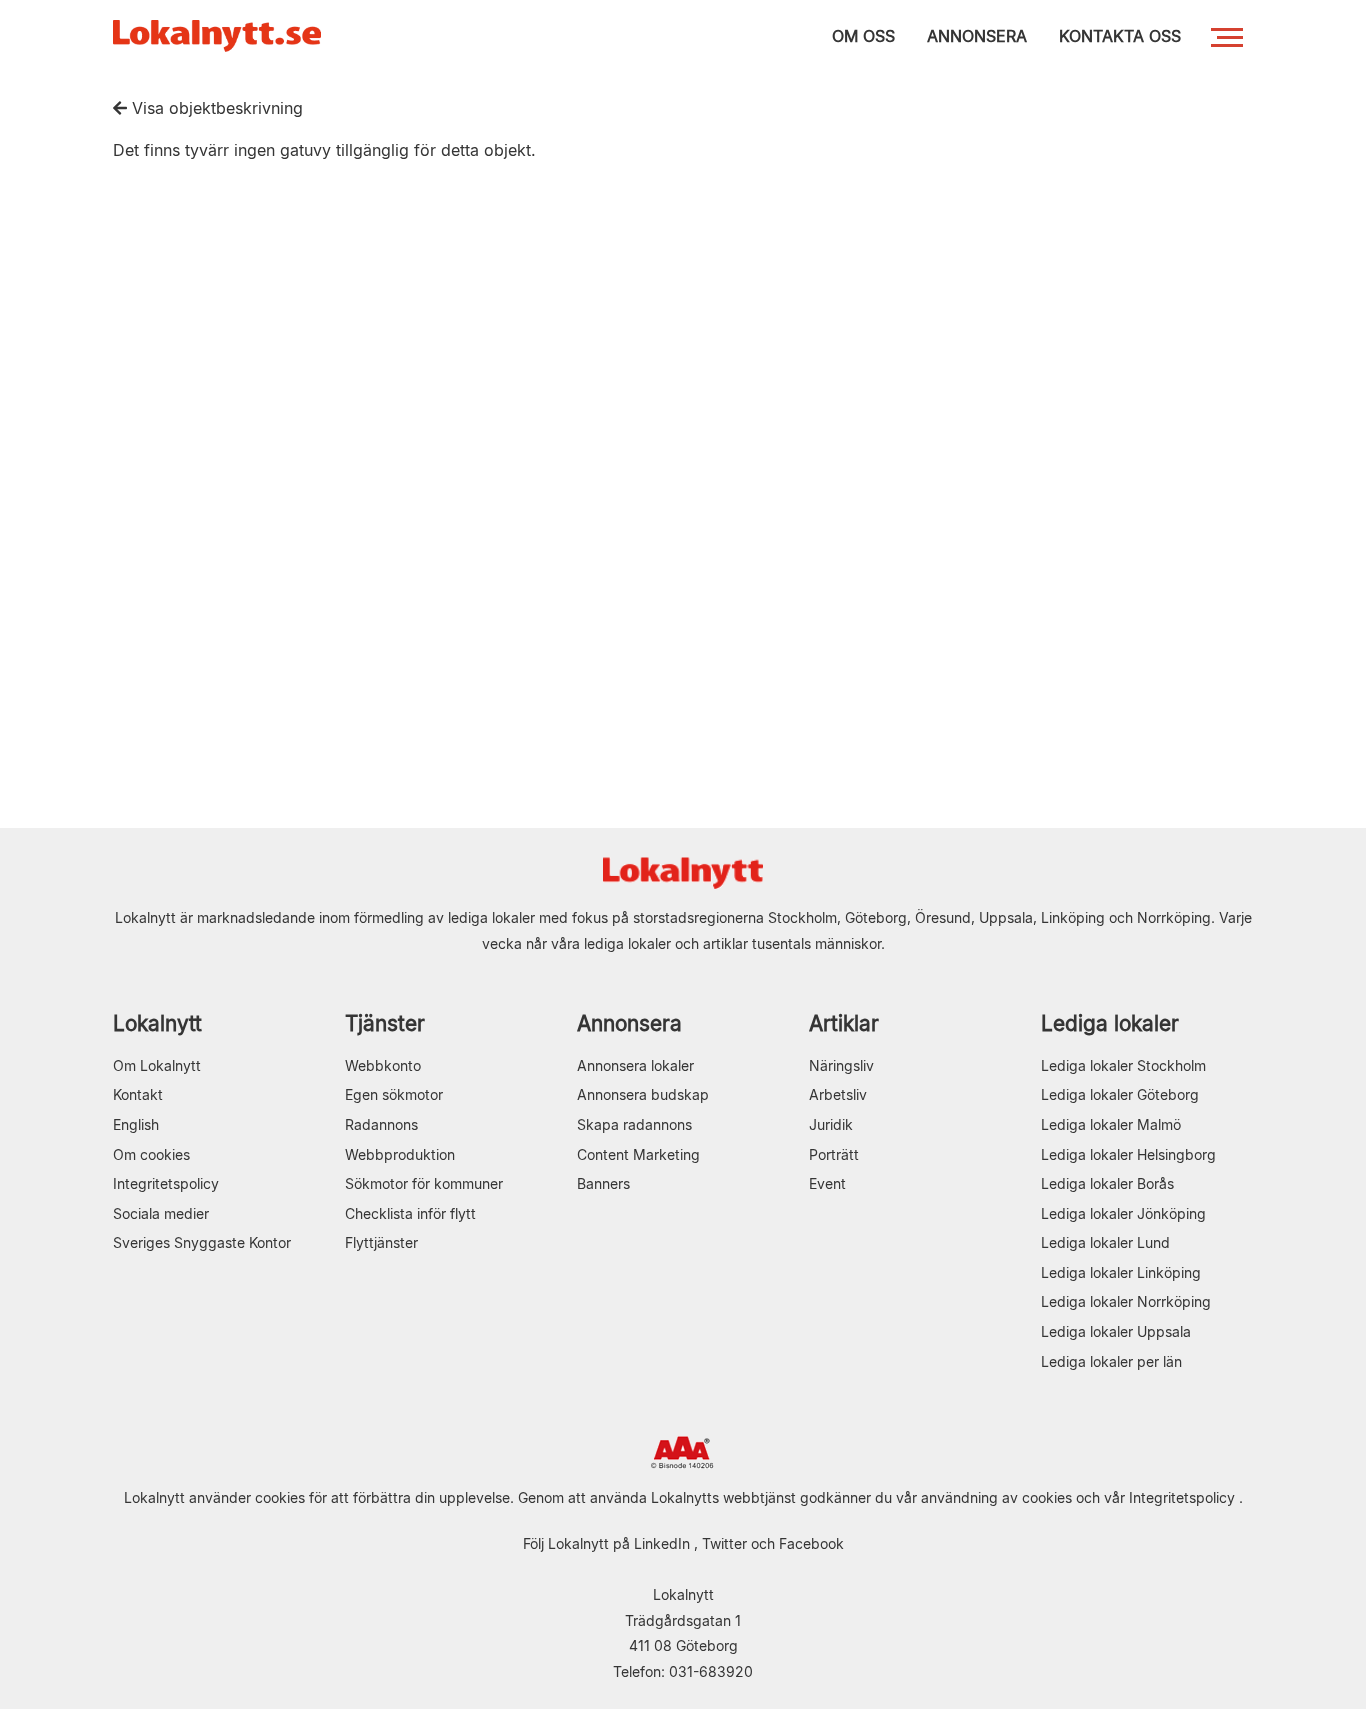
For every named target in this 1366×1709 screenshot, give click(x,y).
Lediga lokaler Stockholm (1123, 1065)
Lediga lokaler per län (1111, 1361)
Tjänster (385, 1023)
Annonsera (629, 1023)
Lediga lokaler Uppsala (1116, 1331)
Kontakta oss (1120, 36)
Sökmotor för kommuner (424, 1183)
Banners (603, 1183)
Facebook (811, 1543)
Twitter (724, 1543)
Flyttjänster (381, 1242)
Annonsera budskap (643, 1094)
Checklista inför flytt (410, 1213)
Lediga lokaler (1110, 1023)
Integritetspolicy (166, 1183)
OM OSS (863, 36)
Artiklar (844, 1023)
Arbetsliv (838, 1094)
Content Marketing (638, 1154)
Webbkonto (383, 1065)
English (136, 1124)
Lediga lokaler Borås (1107, 1183)
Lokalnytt (157, 1023)
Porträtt (834, 1154)
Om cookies (151, 1154)
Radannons (381, 1124)
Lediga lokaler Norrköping (1126, 1301)
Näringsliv (841, 1065)
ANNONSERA (977, 36)
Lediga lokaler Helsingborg (1128, 1154)
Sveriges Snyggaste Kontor (202, 1242)
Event (827, 1183)
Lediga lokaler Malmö (1111, 1124)
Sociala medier (161, 1213)
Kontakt (138, 1094)
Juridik (831, 1124)
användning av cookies (996, 1497)
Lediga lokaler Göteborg (1120, 1094)
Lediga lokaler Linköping (1121, 1272)
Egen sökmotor (394, 1094)
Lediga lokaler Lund (1105, 1242)
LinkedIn (662, 1543)
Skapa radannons (634, 1124)
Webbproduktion (400, 1154)
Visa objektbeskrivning (215, 108)
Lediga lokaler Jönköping (1123, 1213)
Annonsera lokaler (635, 1065)
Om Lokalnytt (157, 1065)
